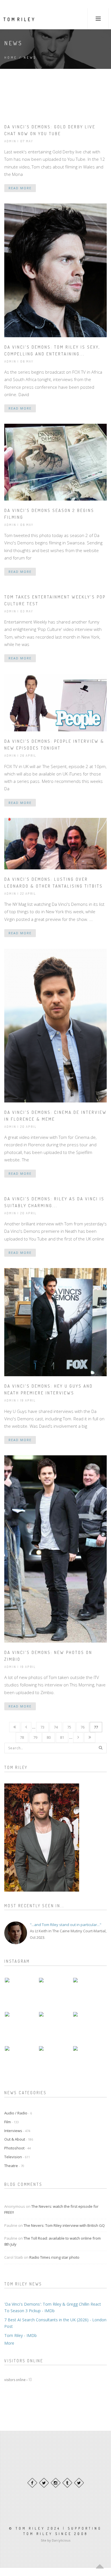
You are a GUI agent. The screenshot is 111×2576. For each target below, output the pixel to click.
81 (62, 1737)
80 (49, 1737)
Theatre (14, 2166)
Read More (20, 188)
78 (22, 1737)
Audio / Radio (18, 2113)
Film (12, 2122)
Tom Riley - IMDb (20, 2335)
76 (83, 1727)
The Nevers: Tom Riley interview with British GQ (64, 2225)
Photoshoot (18, 2148)
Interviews (17, 2131)
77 (96, 1727)
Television (17, 2157)
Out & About (19, 2139)
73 (42, 1727)
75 (69, 1727)
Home (11, 57)
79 (35, 1737)
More (9, 2343)
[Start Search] (100, 1748)
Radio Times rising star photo (54, 2257)
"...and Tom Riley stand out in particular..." (66, 1925)
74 (56, 1727)
